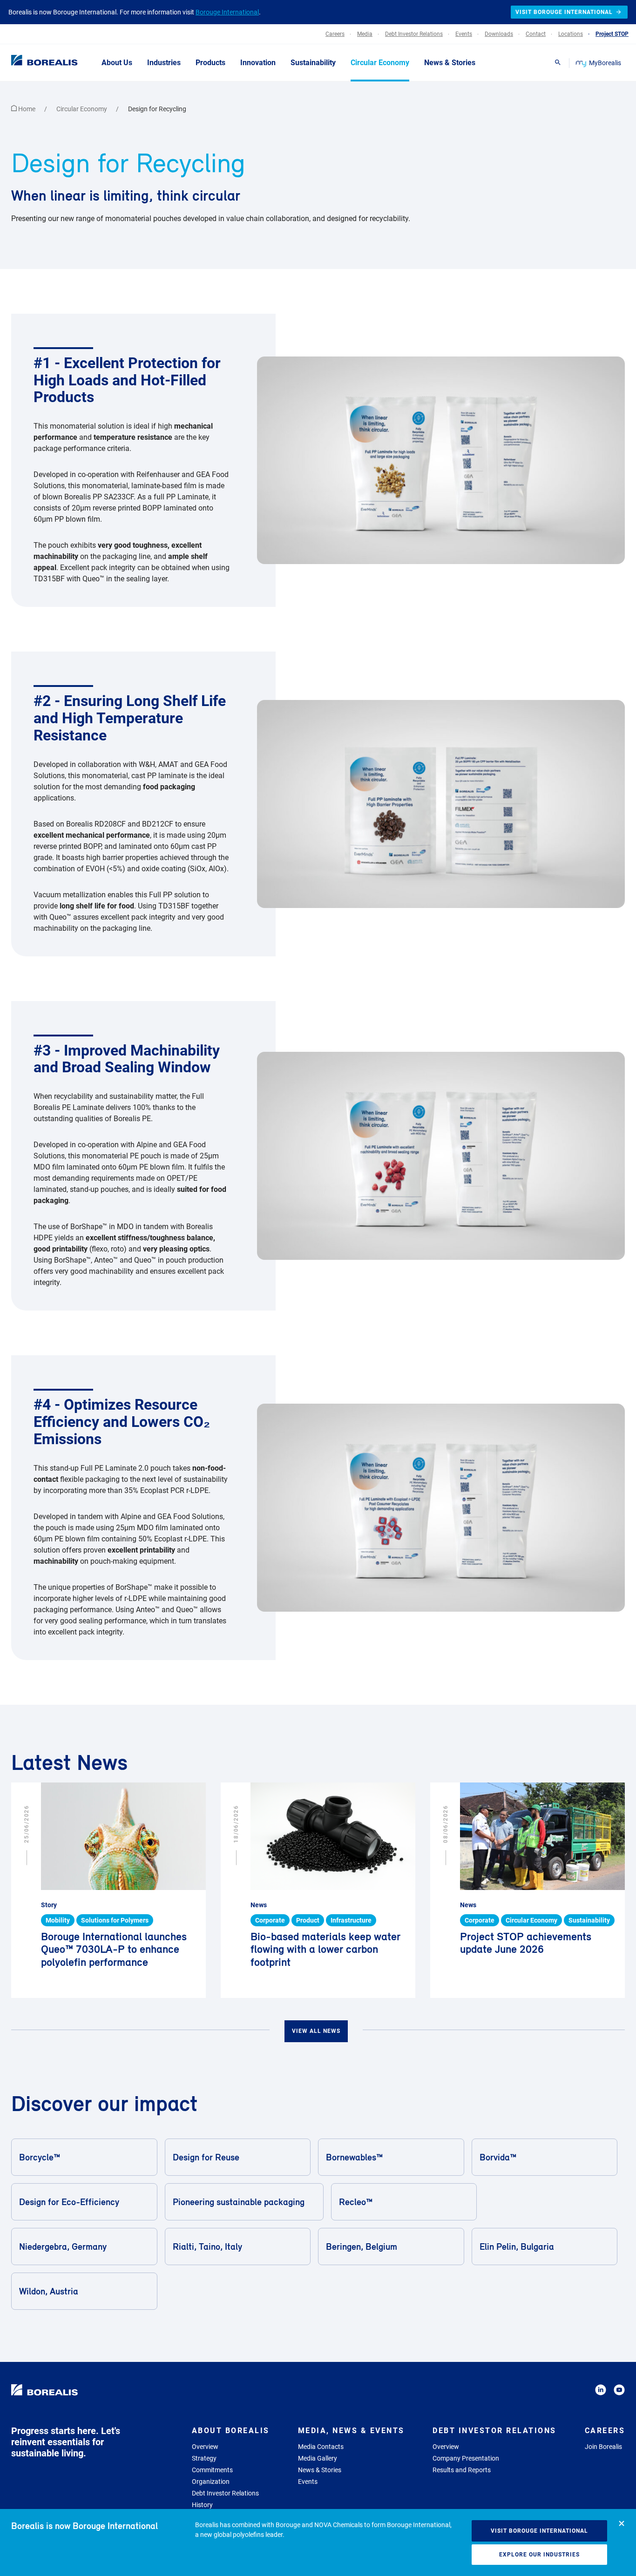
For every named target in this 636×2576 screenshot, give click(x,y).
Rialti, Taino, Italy (207, 2246)
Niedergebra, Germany (63, 2246)
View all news (316, 2031)
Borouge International (227, 12)
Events (308, 2482)
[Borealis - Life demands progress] (33, 62)
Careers (605, 2431)
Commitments (212, 2470)
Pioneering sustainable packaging (239, 2202)
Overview (205, 2447)
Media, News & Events (351, 2431)
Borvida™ (498, 2157)
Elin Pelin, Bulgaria (517, 2246)
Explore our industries (539, 2555)
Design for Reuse (206, 2157)
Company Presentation (466, 2458)
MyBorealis (605, 63)
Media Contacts (321, 2447)
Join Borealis (603, 2447)
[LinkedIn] (601, 2391)
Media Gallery (318, 2458)
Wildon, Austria (49, 2291)
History (202, 2505)
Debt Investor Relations (225, 2493)
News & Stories (320, 2470)
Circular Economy (82, 109)
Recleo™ (356, 2202)
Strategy (204, 2458)
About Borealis (231, 2431)
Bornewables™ (354, 2157)
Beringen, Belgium (362, 2246)
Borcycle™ (40, 2157)
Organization (211, 2482)
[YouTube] (619, 2391)
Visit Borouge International (539, 2531)
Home (27, 109)
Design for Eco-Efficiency (69, 2202)
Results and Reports (462, 2470)
